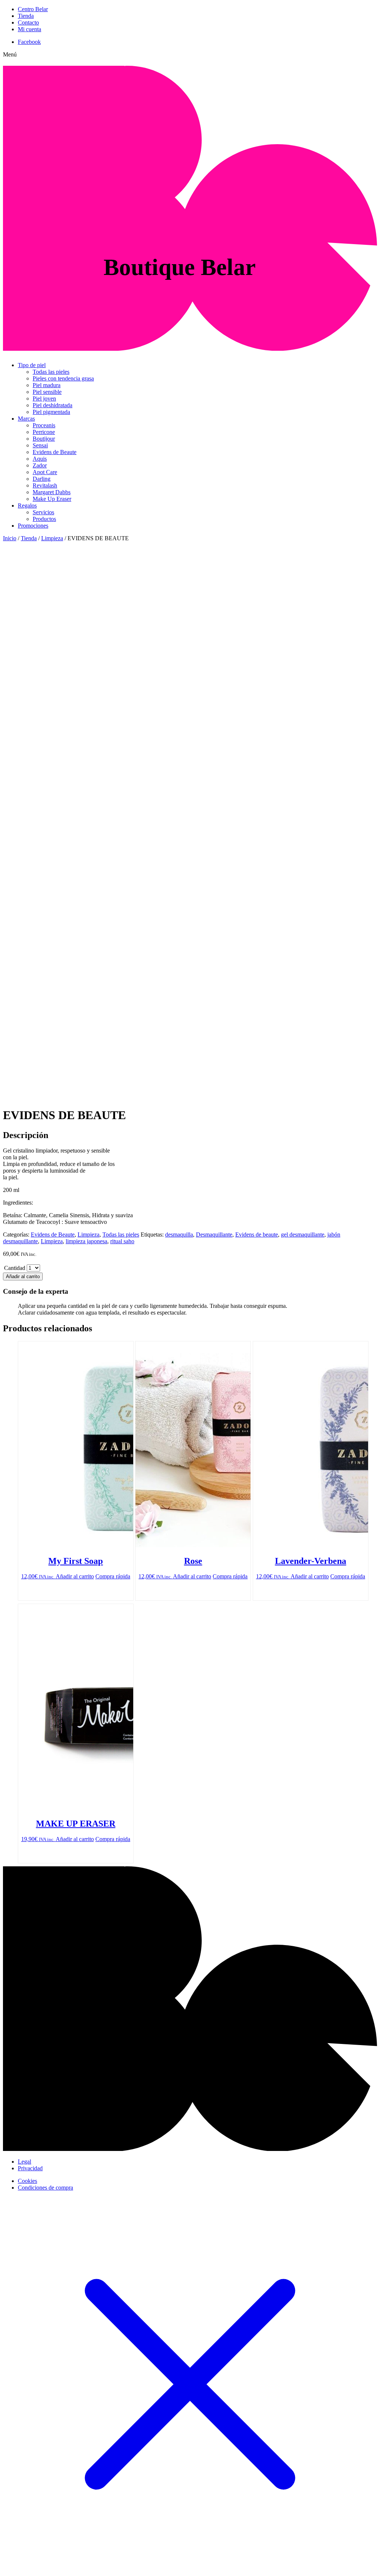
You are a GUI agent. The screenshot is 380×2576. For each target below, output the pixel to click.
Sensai (40, 445)
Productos (44, 519)
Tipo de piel (32, 365)
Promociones (33, 526)
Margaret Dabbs (52, 492)
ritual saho (122, 1241)
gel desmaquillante (303, 1234)
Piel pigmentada (51, 412)
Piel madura (47, 385)
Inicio (10, 538)
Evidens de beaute (257, 1234)
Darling (42, 479)
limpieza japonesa (86, 1241)
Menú (10, 54)
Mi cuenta (30, 29)
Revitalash (45, 485)
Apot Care (45, 472)
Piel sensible (47, 392)
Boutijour (44, 439)
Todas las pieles (51, 372)
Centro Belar (33, 9)
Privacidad (30, 2168)
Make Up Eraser (52, 499)
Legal (24, 2162)
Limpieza (52, 538)
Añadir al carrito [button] (75, 1576)
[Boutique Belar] (190, 347)
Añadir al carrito (23, 1276)
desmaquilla (179, 1234)
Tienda (26, 16)
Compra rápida (113, 1576)
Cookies (27, 2181)
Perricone (44, 432)
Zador (40, 465)
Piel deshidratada (53, 405)
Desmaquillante (214, 1234)
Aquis (40, 459)
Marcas (26, 419)
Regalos (27, 506)
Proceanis (44, 425)
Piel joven (44, 398)
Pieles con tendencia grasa (63, 378)
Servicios (43, 512)
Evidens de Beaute (55, 452)
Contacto (28, 22)
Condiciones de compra (45, 2188)
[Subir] (190, 2149)
